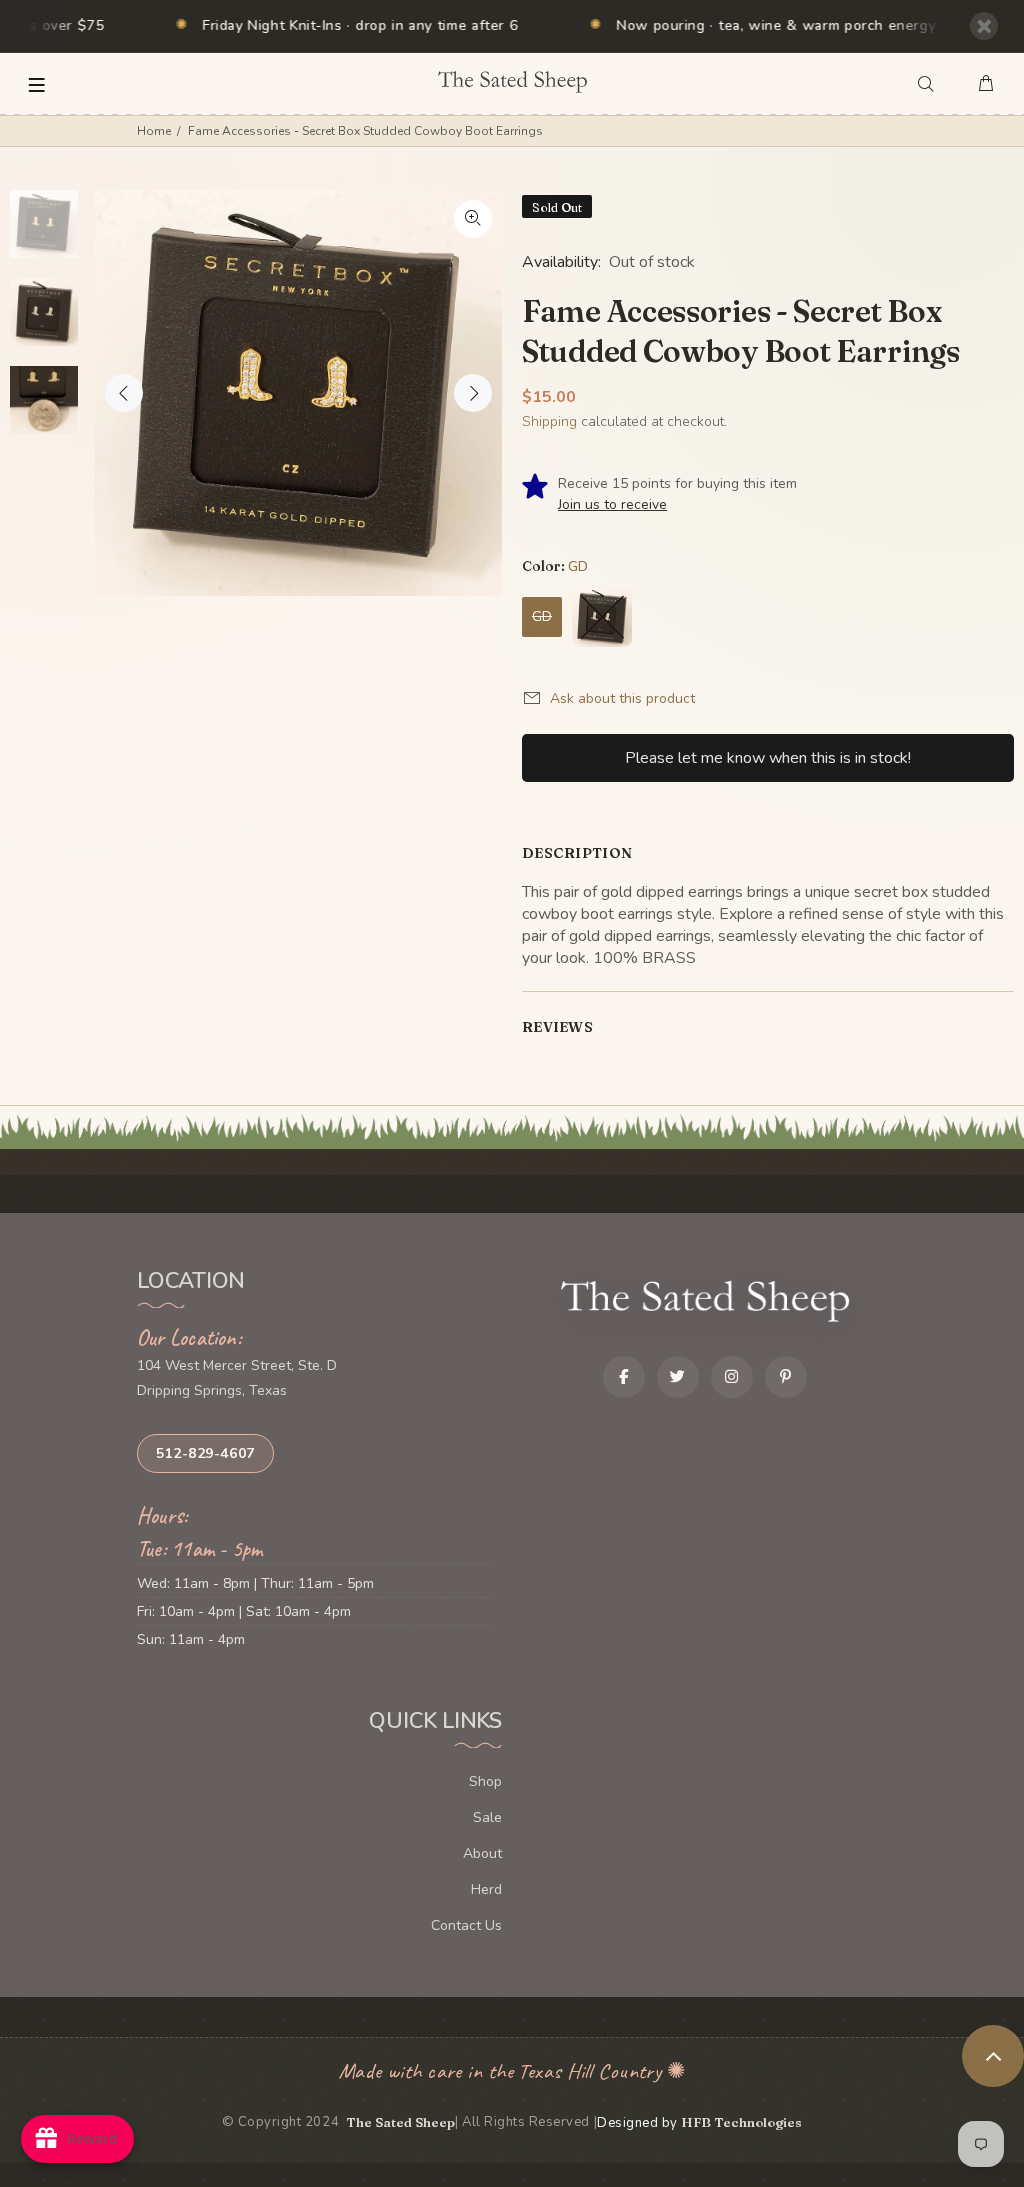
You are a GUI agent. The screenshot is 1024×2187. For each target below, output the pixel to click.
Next (473, 393)
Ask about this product (622, 698)
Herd (486, 1889)
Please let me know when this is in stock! (768, 758)
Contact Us (466, 1925)
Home (154, 131)
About (482, 1853)
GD (542, 616)
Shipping (549, 421)
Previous (124, 393)
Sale (487, 1817)
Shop (485, 1781)
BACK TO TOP (993, 2056)
